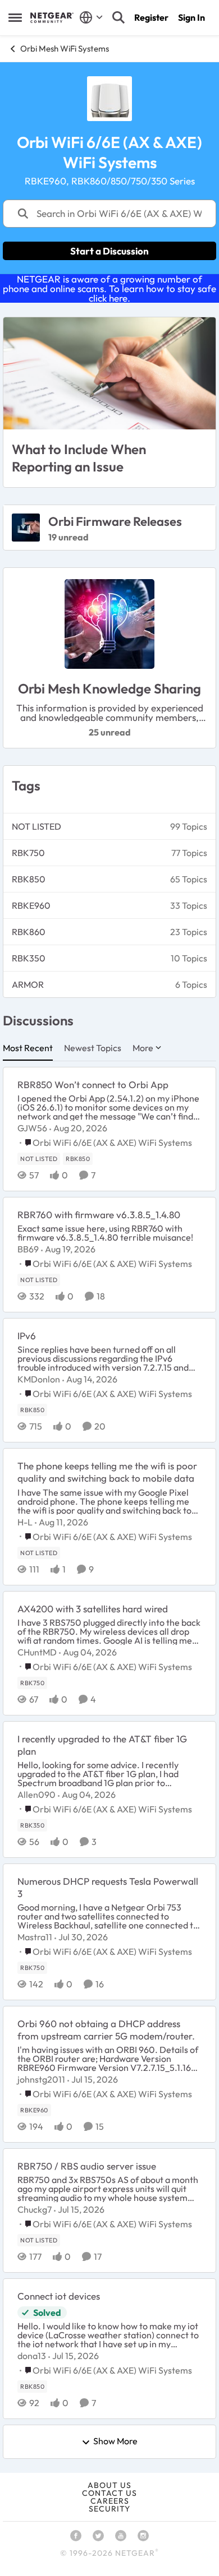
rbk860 (29, 932)
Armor (28, 984)
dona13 (32, 2356)
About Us (109, 2485)
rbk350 (29, 958)
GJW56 (32, 1128)
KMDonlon (39, 1379)
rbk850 (29, 879)
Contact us (109, 2493)
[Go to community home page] (52, 17)
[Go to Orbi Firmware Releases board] (26, 528)
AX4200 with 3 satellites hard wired (93, 1609)
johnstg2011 (41, 2079)
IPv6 (27, 1336)
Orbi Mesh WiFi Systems (65, 48)
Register (151, 17)
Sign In (191, 17)
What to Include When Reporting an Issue (79, 458)
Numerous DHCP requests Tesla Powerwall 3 (108, 1887)
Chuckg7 (35, 2209)
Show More (115, 2441)
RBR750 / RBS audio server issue (87, 2166)
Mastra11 (35, 1937)
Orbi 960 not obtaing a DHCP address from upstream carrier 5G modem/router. (106, 2030)
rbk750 (28, 853)
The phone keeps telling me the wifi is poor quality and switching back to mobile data (107, 1472)
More (143, 1048)
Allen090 (36, 1795)
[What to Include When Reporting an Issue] (109, 373)
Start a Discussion (109, 251)
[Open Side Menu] (15, 17)
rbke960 (31, 905)
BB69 (28, 1249)
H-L (25, 1522)
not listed (36, 826)
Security (109, 2509)
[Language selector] (91, 17)
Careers (110, 2501)
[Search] (118, 17)
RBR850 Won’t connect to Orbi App (93, 1084)
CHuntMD (37, 1652)
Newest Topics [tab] (93, 1048)
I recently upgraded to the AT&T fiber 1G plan (102, 1745)
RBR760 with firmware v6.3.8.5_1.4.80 (99, 1215)
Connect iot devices (59, 2296)
